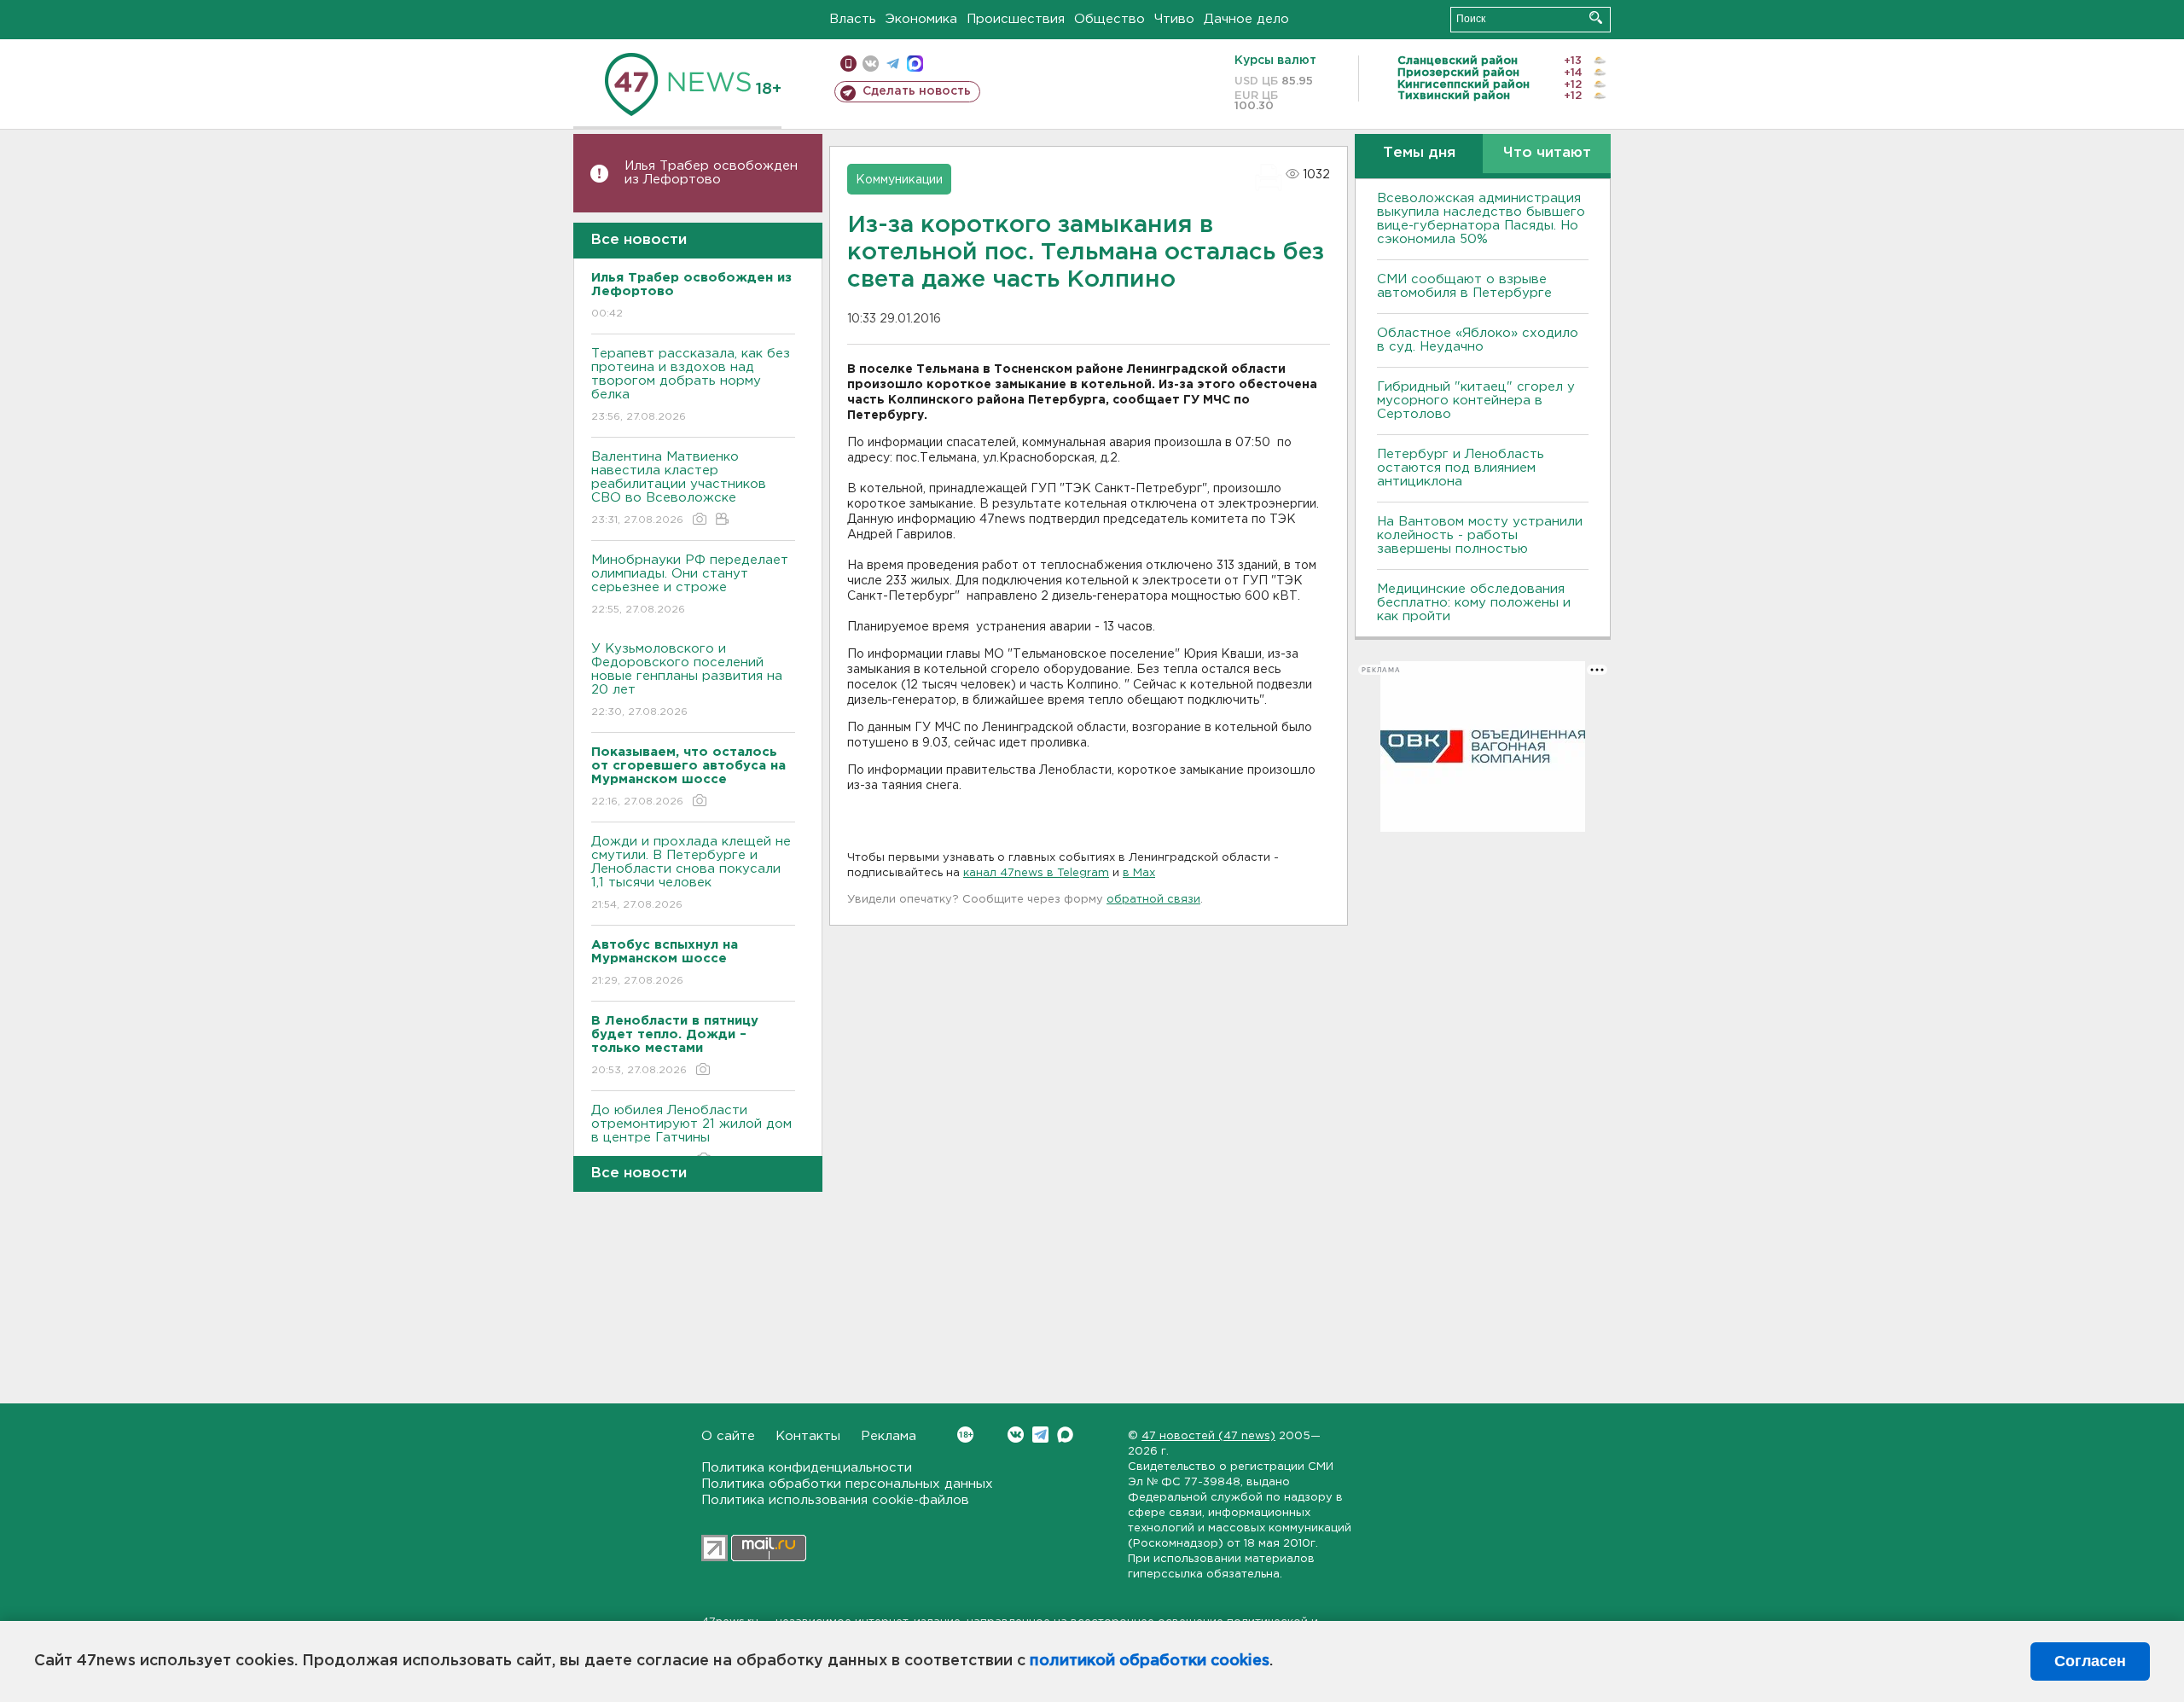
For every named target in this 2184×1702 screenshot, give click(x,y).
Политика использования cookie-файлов (835, 1500)
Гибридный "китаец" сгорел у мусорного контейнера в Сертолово (1476, 401)
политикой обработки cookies (1150, 1661)
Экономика (921, 19)
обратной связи (1153, 900)
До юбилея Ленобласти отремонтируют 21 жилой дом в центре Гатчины (691, 1135)
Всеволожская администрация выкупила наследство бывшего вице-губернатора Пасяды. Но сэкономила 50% (1481, 219)
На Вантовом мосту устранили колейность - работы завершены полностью (1480, 535)
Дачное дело (1246, 19)
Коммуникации (899, 180)
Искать (1596, 17)
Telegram (1040, 1435)
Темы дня (1419, 153)
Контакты (808, 1436)
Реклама (889, 1436)
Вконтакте (1016, 1435)
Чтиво (1174, 19)
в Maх (1139, 873)
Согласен (2090, 1661)
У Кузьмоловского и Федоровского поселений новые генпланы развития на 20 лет (687, 680)
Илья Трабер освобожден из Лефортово (711, 173)
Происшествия (1016, 19)
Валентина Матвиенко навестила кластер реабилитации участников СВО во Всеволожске (679, 488)
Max (1065, 1435)
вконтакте (871, 64)
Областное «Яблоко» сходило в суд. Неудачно (1478, 340)
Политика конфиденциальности (807, 1468)
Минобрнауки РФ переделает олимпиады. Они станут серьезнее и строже (690, 584)
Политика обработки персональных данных (847, 1484)
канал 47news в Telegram (1036, 873)
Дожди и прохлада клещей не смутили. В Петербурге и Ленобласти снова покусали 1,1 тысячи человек (691, 873)
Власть (853, 19)
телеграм (893, 64)
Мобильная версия (848, 64)
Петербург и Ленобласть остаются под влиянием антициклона (1461, 468)
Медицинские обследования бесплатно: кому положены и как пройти (1474, 603)
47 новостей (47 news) (1208, 1436)
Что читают (1547, 153)
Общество (1109, 19)
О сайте (728, 1436)
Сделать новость (917, 91)
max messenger (915, 64)
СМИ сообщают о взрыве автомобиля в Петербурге (1464, 286)
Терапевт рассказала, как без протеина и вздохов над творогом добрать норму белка (691, 385)
